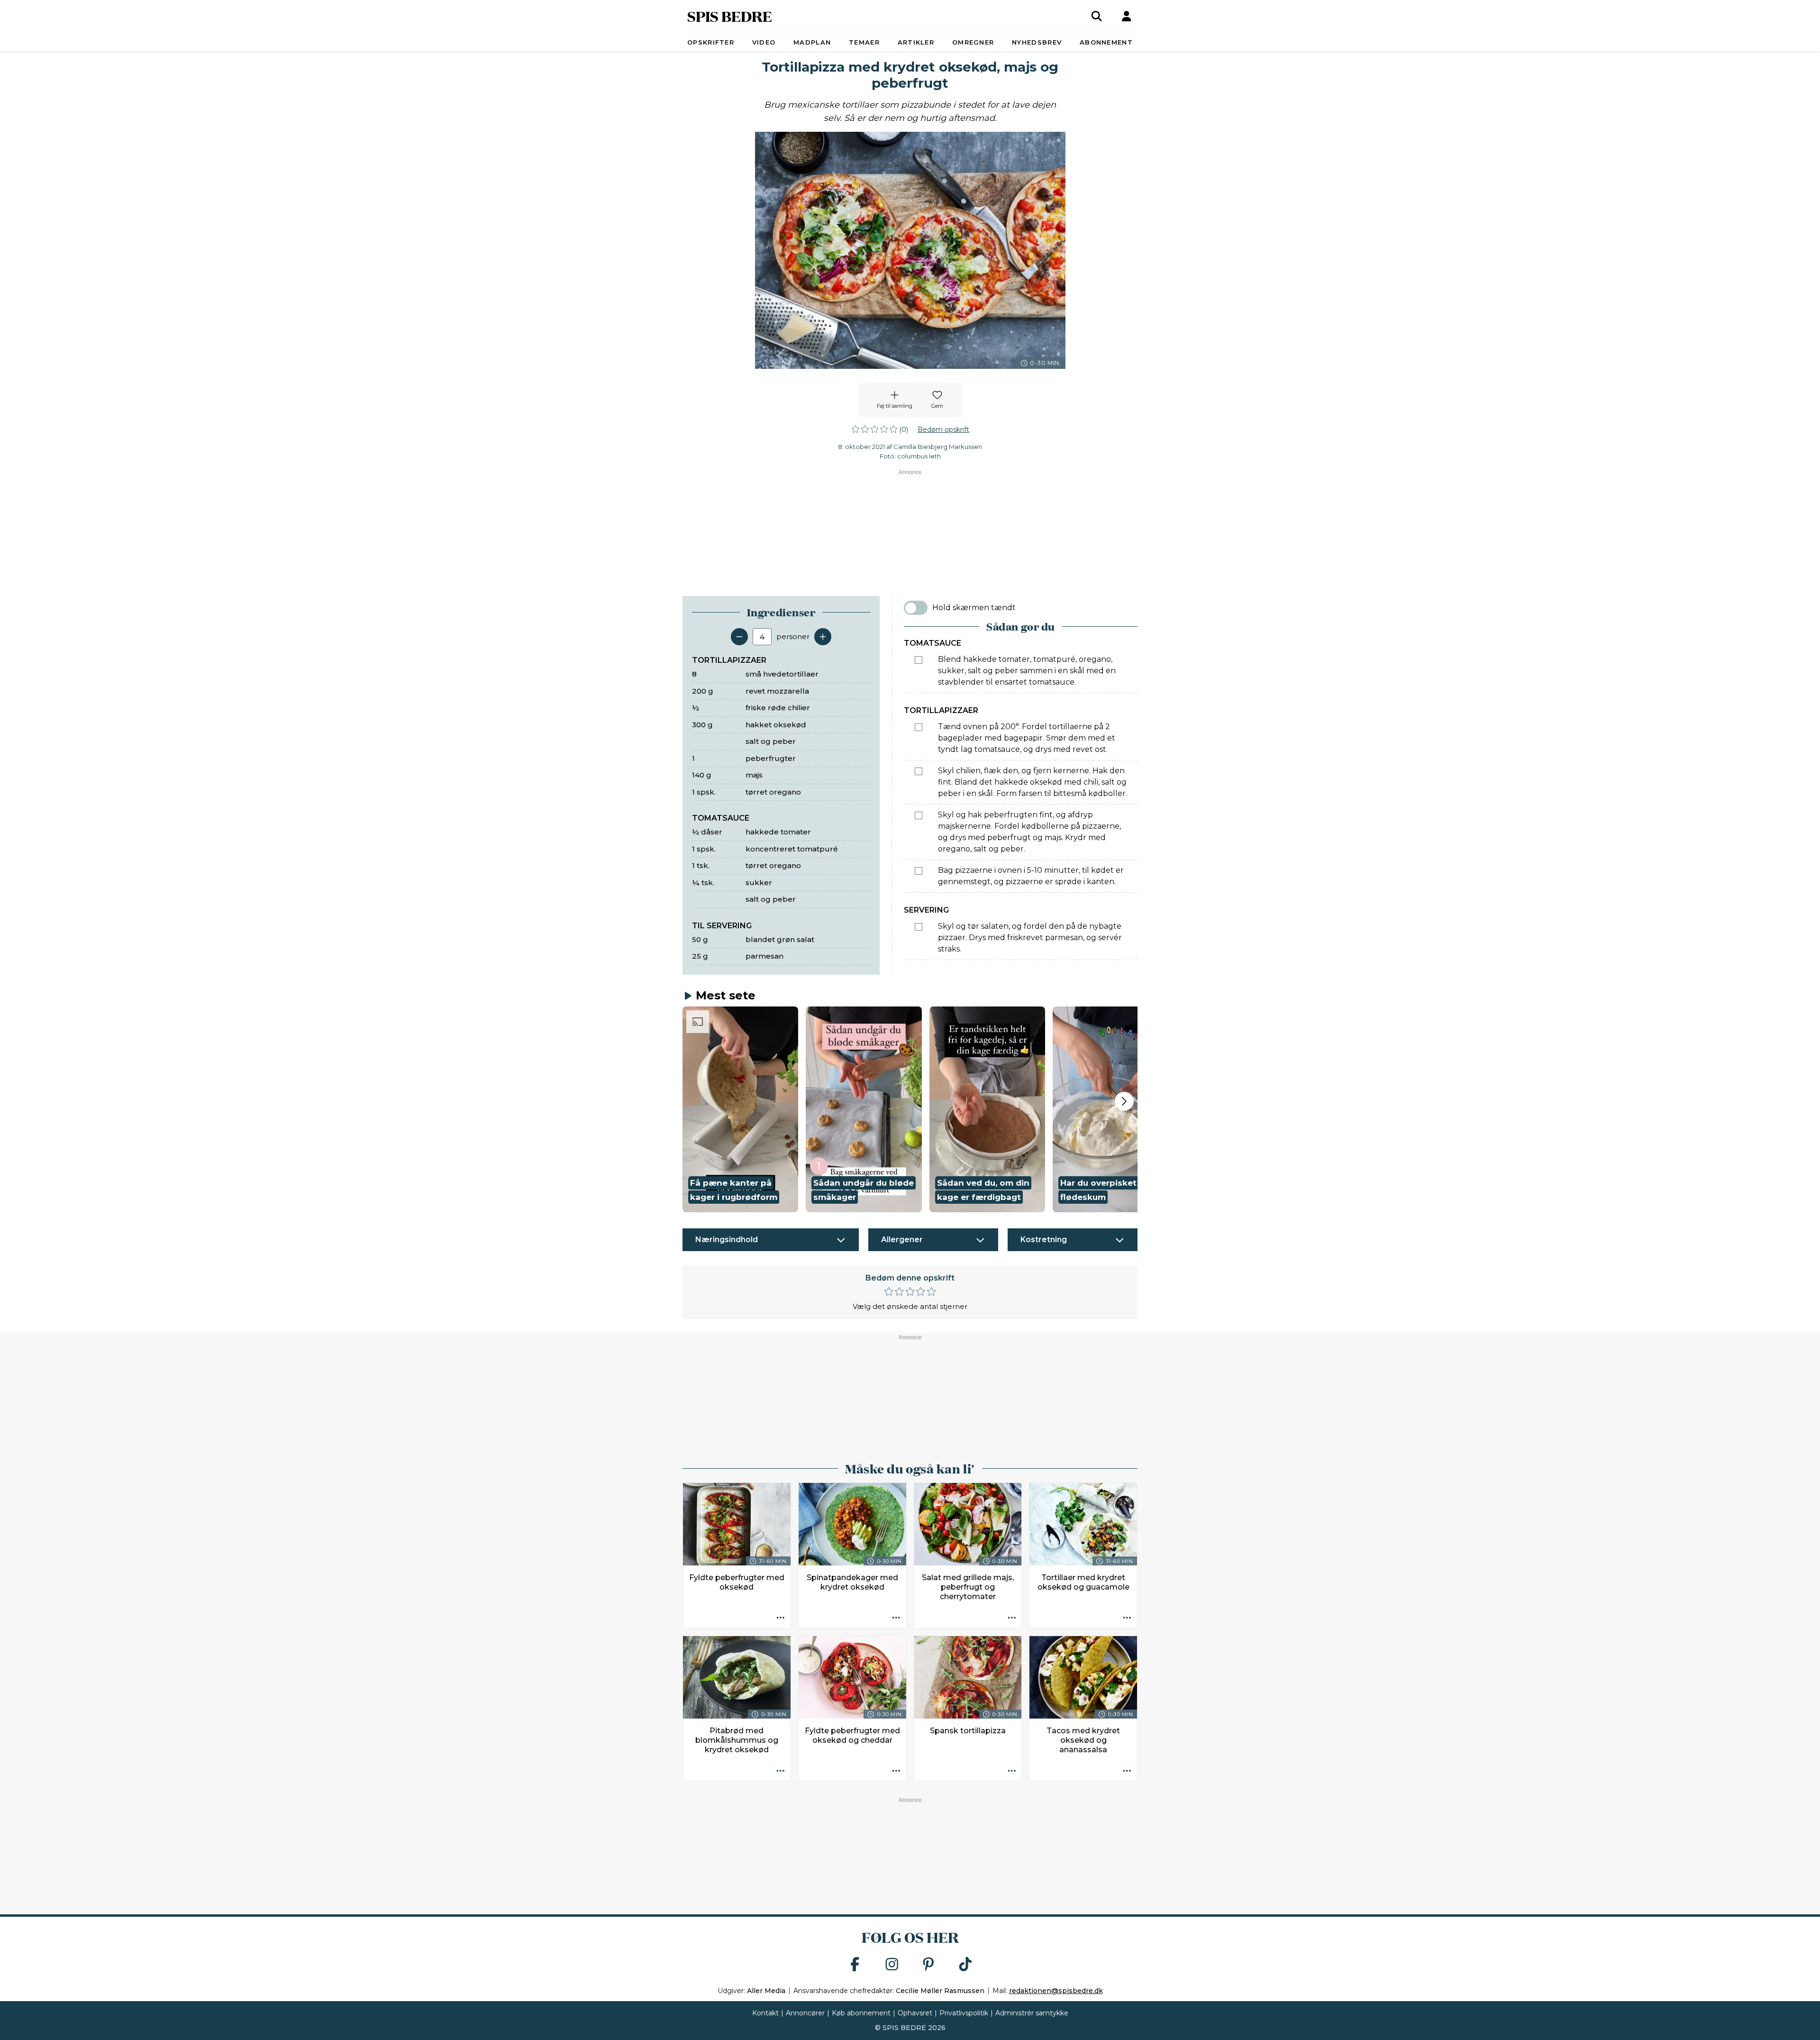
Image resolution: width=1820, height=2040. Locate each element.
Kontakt (765, 2013)
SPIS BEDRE (730, 16)
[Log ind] (1127, 16)
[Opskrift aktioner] (781, 1618)
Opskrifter (711, 42)
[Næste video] (1124, 1101)
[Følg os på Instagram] (892, 1965)
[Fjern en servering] (739, 637)
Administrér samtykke (1032, 2013)
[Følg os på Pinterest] (928, 1965)
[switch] (916, 608)
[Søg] (1097, 16)
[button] (740, 1109)
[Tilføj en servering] (823, 637)
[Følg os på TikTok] (965, 1965)
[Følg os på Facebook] (855, 1965)
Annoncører (805, 2013)
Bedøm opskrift (943, 430)
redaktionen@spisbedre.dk (1056, 1991)
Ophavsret (915, 2013)
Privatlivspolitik (964, 2013)
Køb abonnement (861, 2013)
